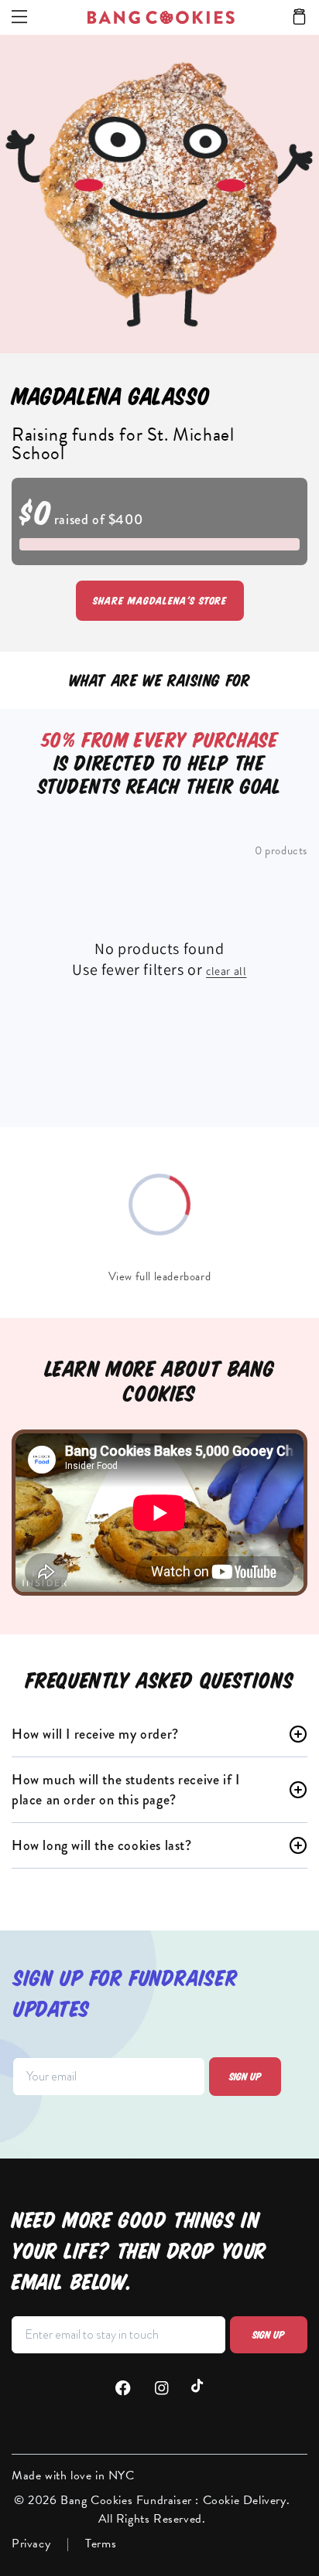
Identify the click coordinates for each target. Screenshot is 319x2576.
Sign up (245, 2077)
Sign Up (269, 2335)
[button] (299, 18)
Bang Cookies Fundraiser (128, 2500)
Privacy (31, 2544)
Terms (101, 2544)
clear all (226, 971)
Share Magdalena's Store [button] (160, 601)
